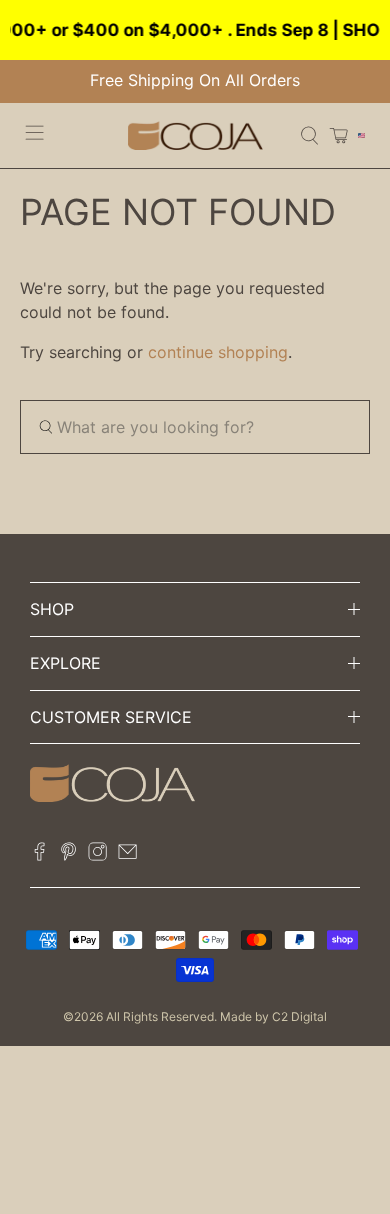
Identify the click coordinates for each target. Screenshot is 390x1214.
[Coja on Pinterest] (68, 855)
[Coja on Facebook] (39, 855)
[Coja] (195, 135)
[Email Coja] (127, 855)
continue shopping (218, 352)
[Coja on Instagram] (97, 855)
